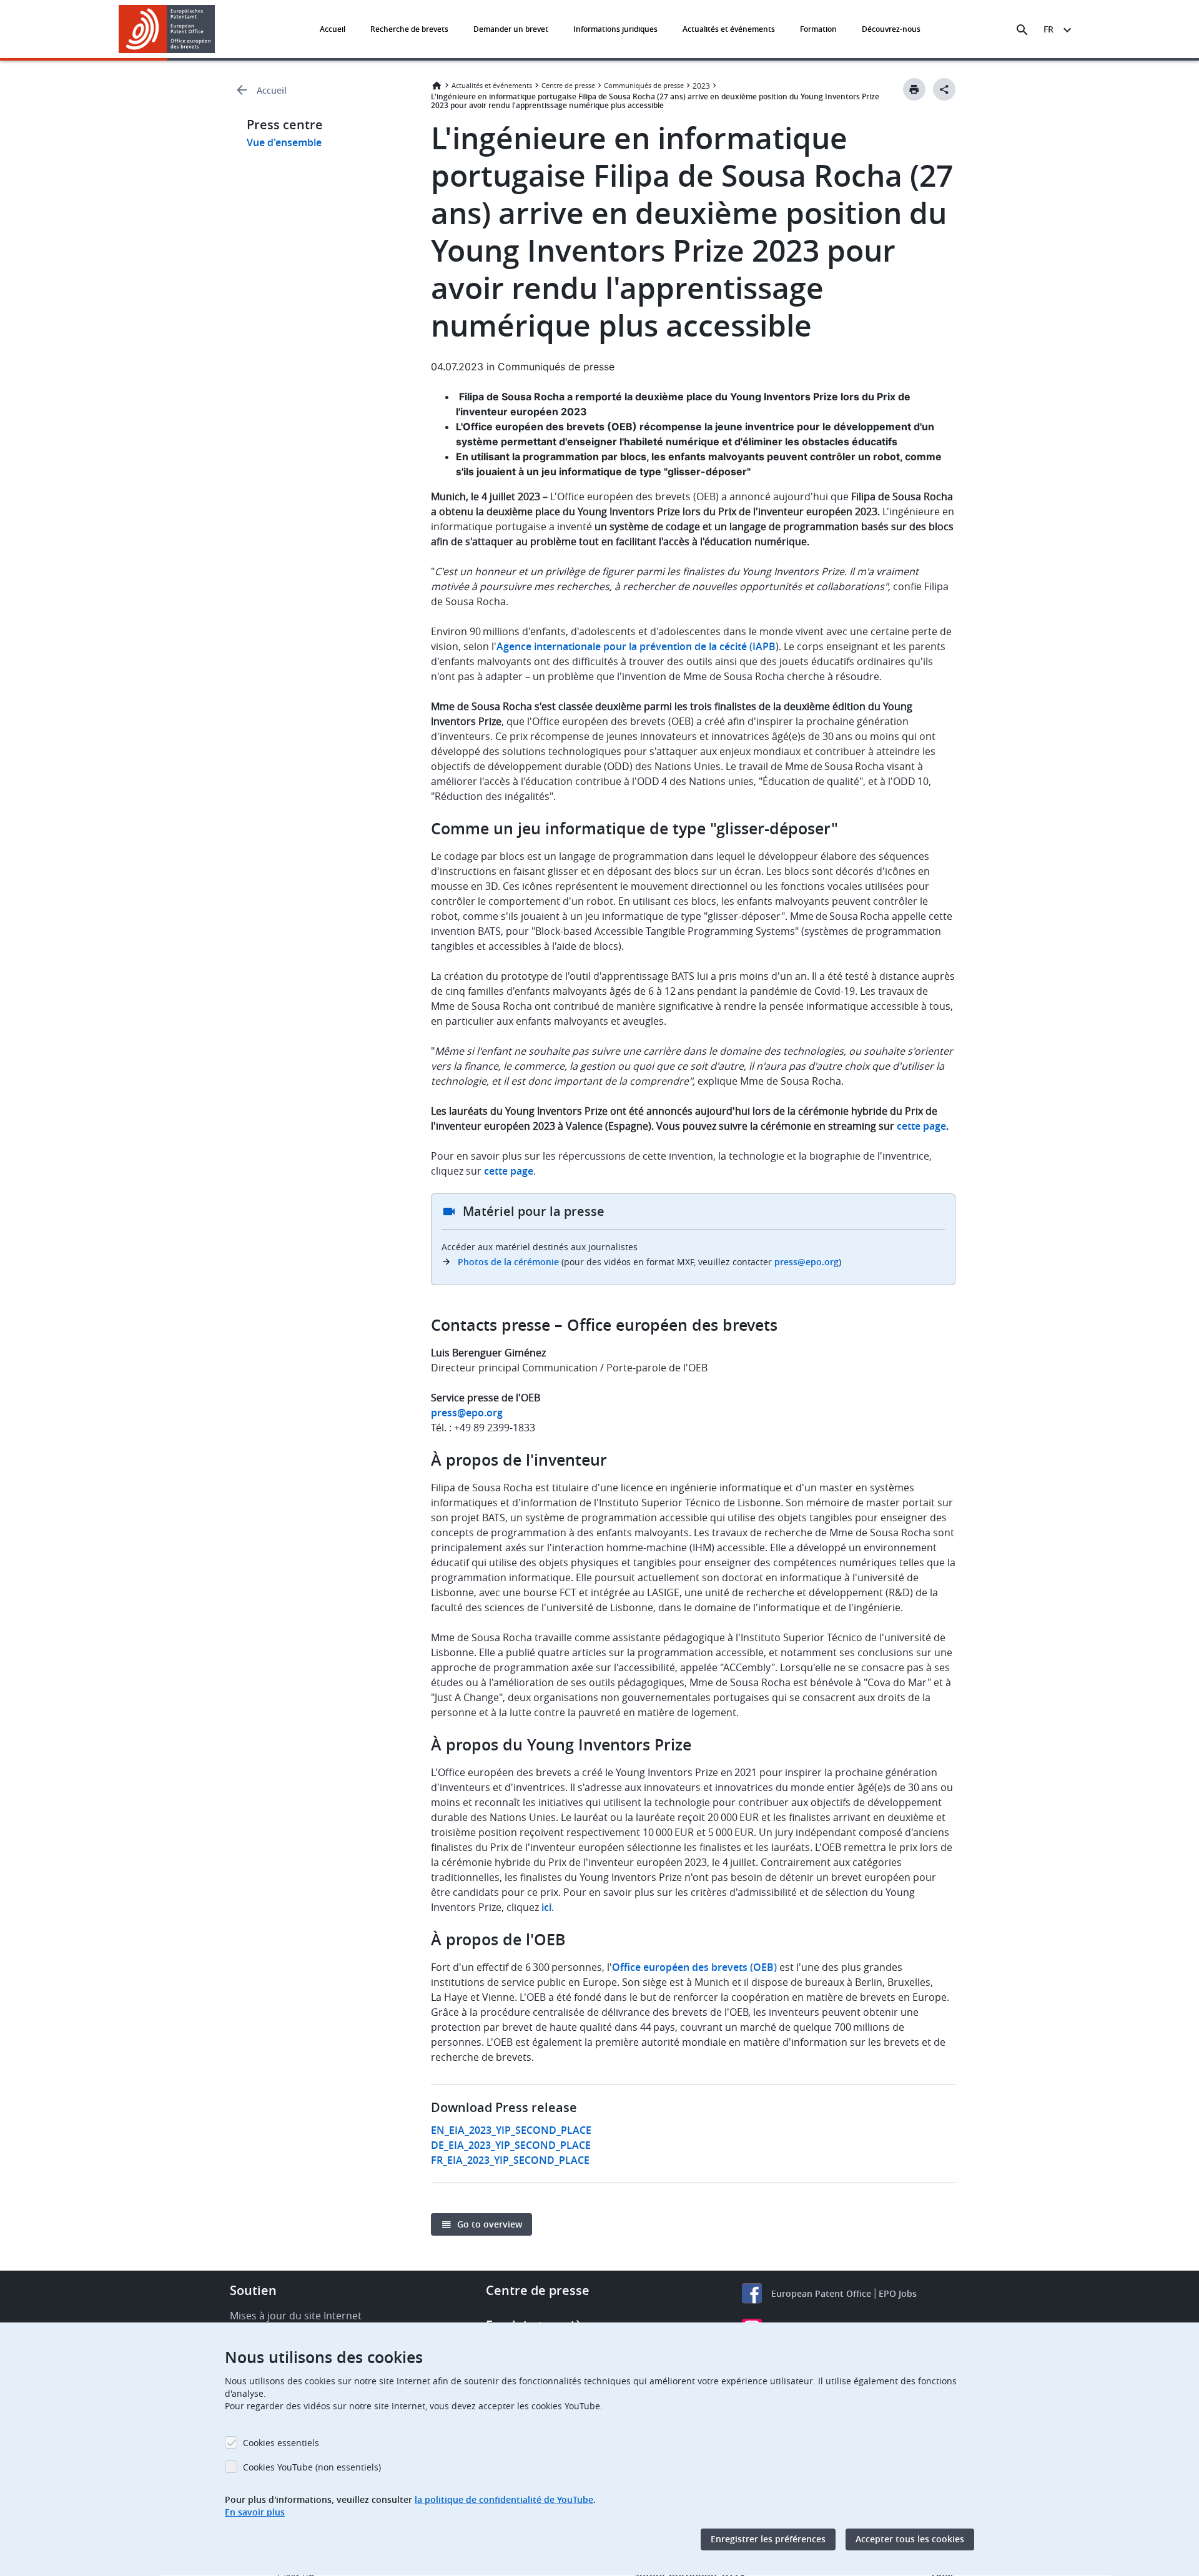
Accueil (333, 29)
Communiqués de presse (644, 85)
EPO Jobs (898, 2293)
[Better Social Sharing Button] (944, 89)
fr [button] (1049, 29)
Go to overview (490, 2224)
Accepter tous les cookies (910, 2539)
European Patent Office (821, 2293)
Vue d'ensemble (284, 142)
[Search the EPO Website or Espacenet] (1022, 30)
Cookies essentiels (281, 2443)
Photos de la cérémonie (508, 1262)
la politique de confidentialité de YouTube (504, 2500)
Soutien (253, 2290)
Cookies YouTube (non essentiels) (312, 2467)
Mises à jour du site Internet (296, 2316)
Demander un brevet (511, 29)
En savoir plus (255, 2512)
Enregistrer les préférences (768, 2539)
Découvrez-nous (891, 29)
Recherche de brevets (409, 29)
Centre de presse (568, 85)
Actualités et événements (729, 29)
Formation (818, 29)
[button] (217, 30)
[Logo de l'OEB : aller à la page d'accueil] (167, 29)
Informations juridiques (615, 29)
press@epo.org (807, 1262)
